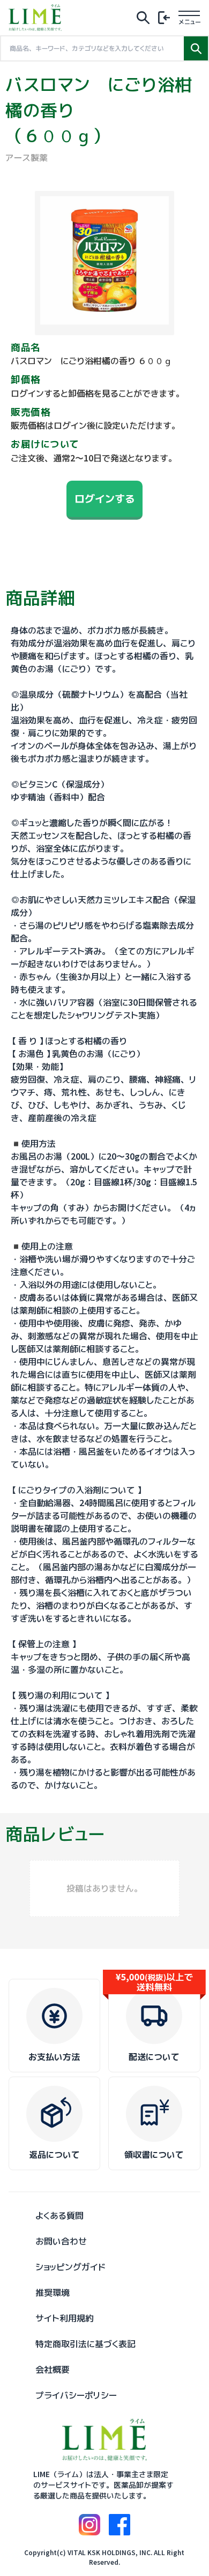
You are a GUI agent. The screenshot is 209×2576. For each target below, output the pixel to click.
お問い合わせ (61, 2241)
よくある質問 (59, 2216)
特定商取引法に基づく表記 (85, 2344)
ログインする (104, 499)
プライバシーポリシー (76, 2395)
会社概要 (53, 2370)
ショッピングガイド (70, 2267)
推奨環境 (53, 2293)
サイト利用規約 (65, 2318)
